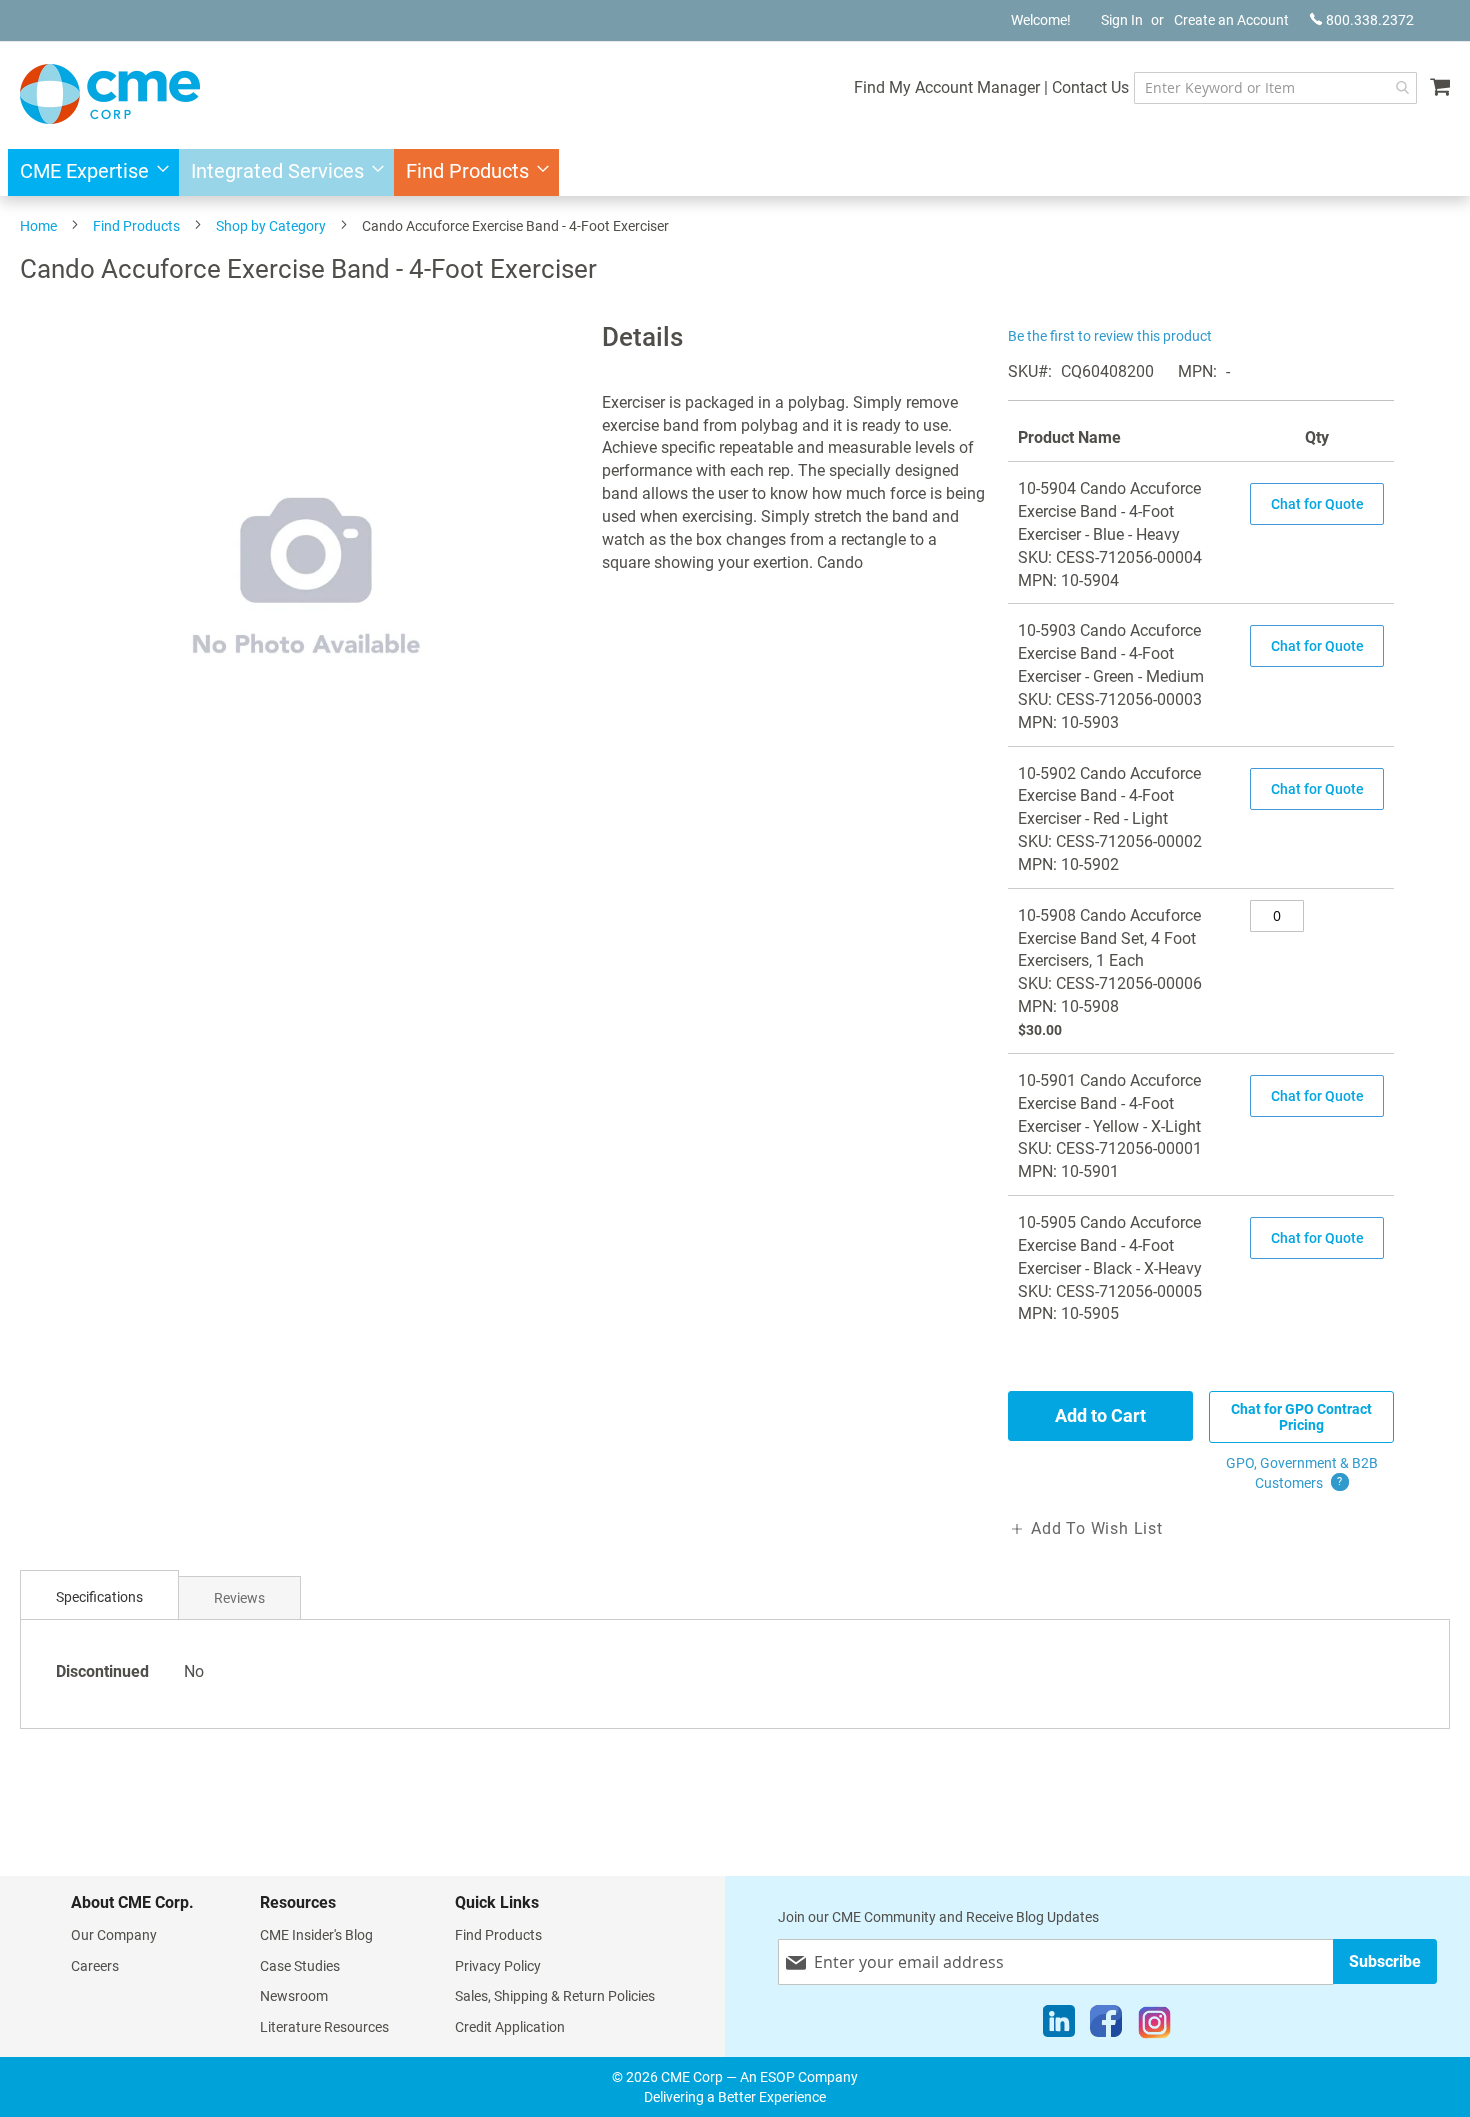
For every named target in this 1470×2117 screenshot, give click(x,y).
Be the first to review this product (1110, 336)
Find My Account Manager (947, 87)
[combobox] (1275, 88)
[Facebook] (1106, 2026)
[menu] (735, 172)
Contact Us (1090, 87)
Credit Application (510, 2027)
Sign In (1122, 20)
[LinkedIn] (1059, 2026)
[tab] (99, 1597)
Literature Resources (324, 2027)
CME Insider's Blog (316, 1935)
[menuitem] (88, 172)
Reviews (239, 1598)
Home (38, 226)
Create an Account (1231, 20)
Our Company (114, 1935)
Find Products (136, 226)
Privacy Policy (498, 1966)
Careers (95, 1966)
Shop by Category (271, 226)
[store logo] (110, 94)
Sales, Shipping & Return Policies (555, 1996)
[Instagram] (1154, 2026)
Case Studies (300, 1966)
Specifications (99, 1597)
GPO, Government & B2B (1302, 1473)
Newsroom (294, 1996)
